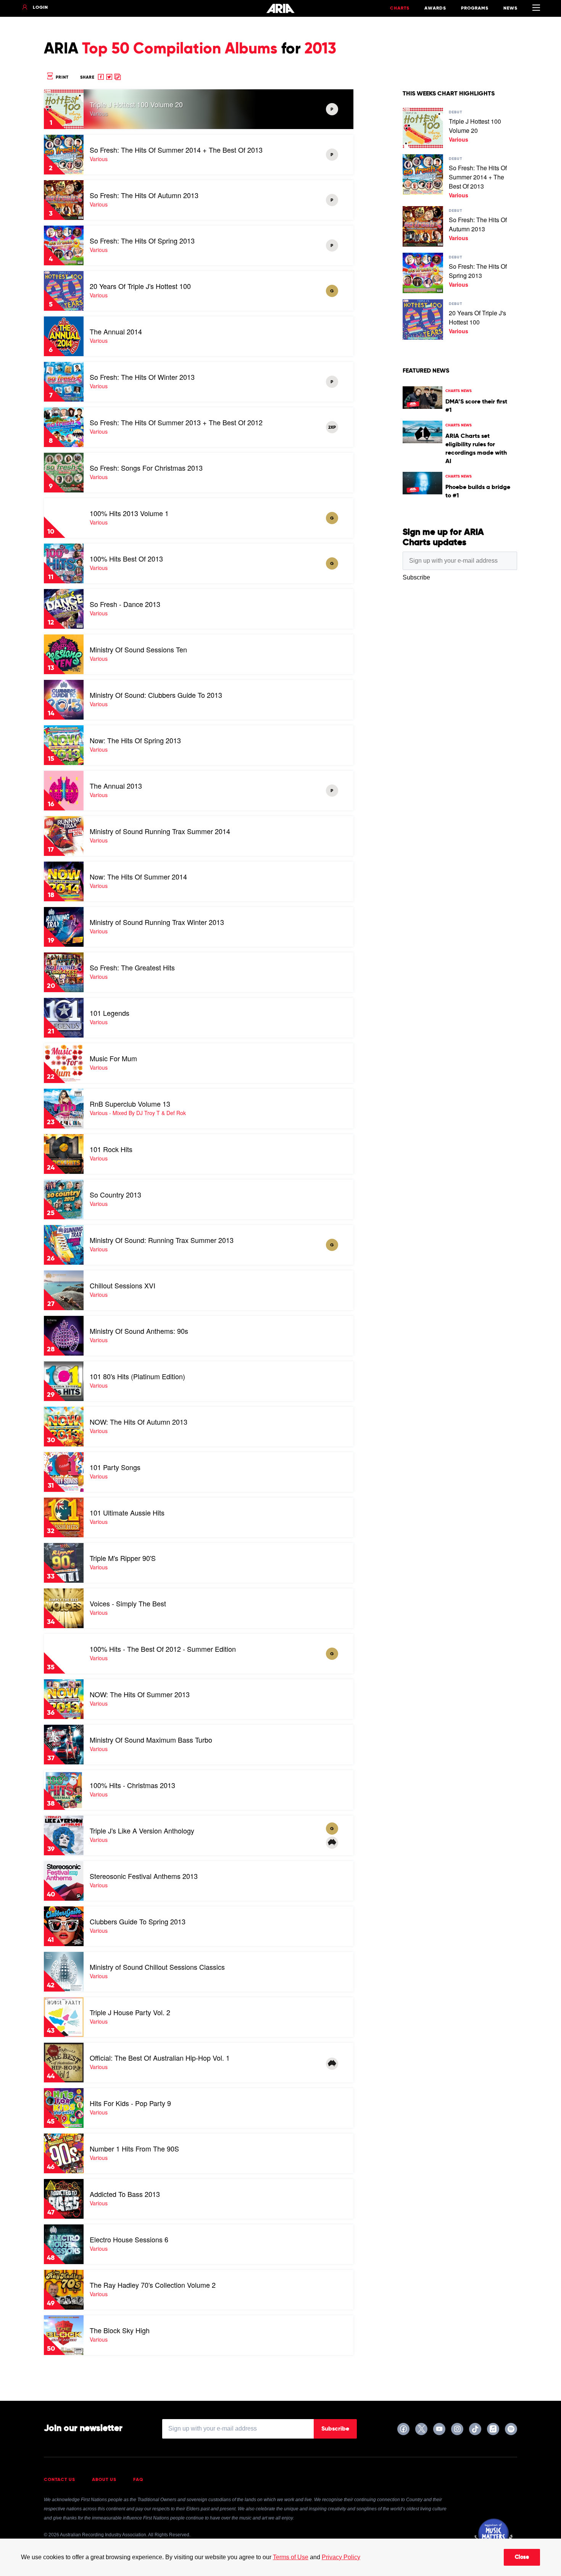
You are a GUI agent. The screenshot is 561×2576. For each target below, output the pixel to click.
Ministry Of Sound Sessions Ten (138, 649)
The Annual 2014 (116, 331)
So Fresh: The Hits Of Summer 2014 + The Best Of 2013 (176, 150)
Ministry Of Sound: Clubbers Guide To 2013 (156, 695)
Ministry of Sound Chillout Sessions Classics (157, 1967)
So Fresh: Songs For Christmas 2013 (146, 468)
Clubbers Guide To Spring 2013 (138, 1921)
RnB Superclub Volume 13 (130, 1104)
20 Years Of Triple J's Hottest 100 (140, 286)
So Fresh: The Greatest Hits (132, 967)
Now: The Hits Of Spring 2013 (135, 740)
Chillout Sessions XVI (123, 1285)
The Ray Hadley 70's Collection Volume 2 (153, 2285)
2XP (332, 428)
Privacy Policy (341, 2557)
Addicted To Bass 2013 (125, 2194)
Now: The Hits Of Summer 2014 (138, 876)
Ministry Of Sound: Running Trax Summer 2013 (162, 1240)
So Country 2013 (115, 1194)
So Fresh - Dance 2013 (125, 604)
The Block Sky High (120, 2330)
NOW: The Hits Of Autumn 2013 (139, 1422)
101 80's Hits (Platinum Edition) (137, 1376)
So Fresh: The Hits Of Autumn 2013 (144, 195)
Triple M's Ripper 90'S (123, 1558)
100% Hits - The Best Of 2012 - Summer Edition (163, 1649)
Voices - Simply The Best (128, 1603)
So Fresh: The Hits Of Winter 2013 (142, 377)
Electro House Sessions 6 (129, 2239)
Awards (435, 8)
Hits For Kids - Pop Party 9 (130, 2103)
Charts (400, 8)
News (510, 8)
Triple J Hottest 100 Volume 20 (136, 104)
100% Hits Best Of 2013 (126, 558)
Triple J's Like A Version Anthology (142, 1830)
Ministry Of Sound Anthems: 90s (139, 1331)
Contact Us (60, 2480)
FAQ (138, 2480)
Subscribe (335, 2429)
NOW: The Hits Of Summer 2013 (140, 1694)
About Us (104, 2480)
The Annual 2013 (116, 786)
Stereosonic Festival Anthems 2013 (144, 1876)
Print (61, 77)
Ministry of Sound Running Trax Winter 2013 (157, 922)
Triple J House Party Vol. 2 (130, 2012)
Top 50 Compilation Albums (180, 49)
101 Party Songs (115, 1467)
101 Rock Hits (111, 1149)
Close (522, 2557)
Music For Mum (113, 1058)
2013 (320, 49)
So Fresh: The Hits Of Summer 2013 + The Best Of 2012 (176, 422)
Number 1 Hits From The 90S (134, 2148)
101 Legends (110, 1013)
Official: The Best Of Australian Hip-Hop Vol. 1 (160, 2058)
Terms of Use (291, 2557)
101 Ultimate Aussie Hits (127, 1512)
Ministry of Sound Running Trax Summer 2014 (160, 831)
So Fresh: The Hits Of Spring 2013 (142, 240)
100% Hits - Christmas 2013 (132, 1785)
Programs (475, 8)
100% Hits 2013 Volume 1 (129, 513)
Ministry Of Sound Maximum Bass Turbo (151, 1740)
